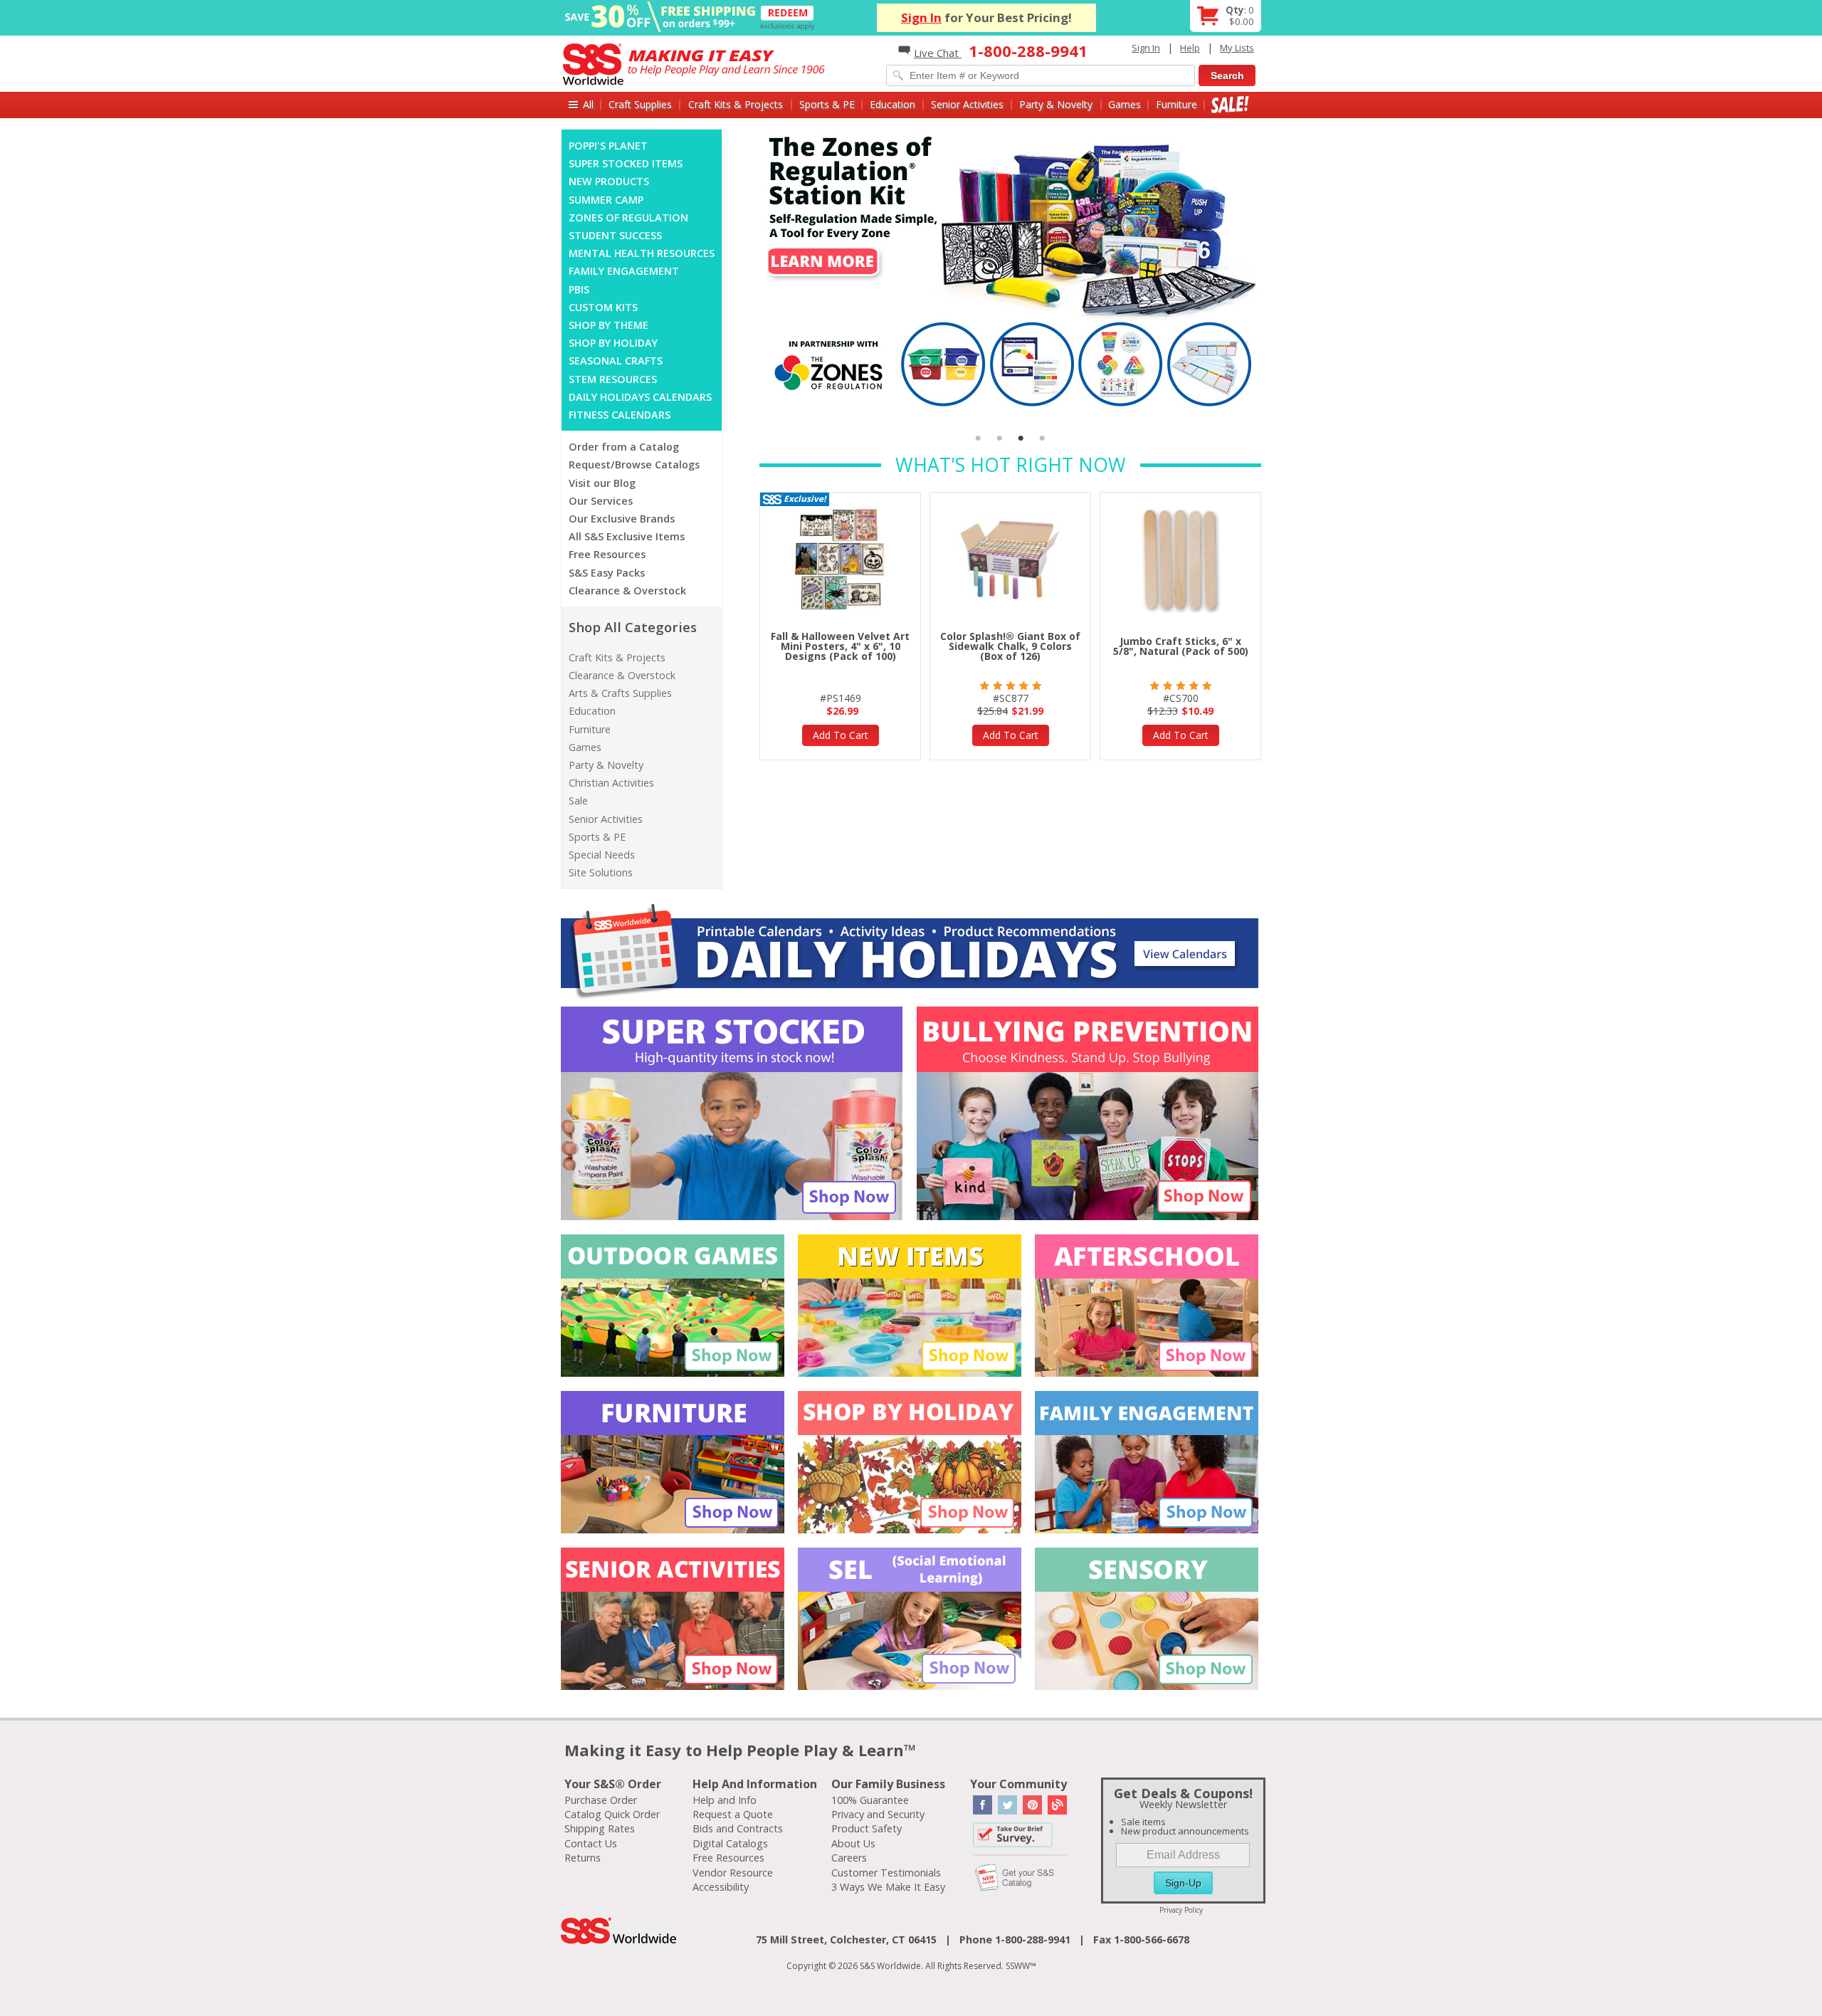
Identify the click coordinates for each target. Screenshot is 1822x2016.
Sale (1230, 104)
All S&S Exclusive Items (627, 536)
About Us (853, 1843)
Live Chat (938, 53)
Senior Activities (967, 104)
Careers (849, 1858)
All (588, 104)
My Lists (1237, 48)
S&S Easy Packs (607, 573)
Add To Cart (841, 735)
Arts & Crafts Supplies (620, 693)
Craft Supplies (640, 104)
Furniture (1176, 104)
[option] (1011, 271)
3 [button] (1021, 439)
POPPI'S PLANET (608, 146)
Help (1190, 48)
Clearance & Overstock (627, 590)
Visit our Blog (602, 483)
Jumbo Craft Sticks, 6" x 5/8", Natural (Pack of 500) (1181, 646)
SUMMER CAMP (606, 200)
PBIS (579, 289)
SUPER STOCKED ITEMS (626, 163)
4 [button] (1043, 439)
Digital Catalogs (730, 1843)
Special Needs (602, 855)
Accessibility (721, 1887)
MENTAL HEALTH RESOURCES (642, 253)
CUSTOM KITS (603, 307)
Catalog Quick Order (612, 1814)
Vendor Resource (733, 1873)
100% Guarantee (870, 1800)
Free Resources (607, 554)
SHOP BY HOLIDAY (613, 343)
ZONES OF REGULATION (628, 217)
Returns (583, 1858)
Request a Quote (733, 1814)
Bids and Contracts (738, 1828)
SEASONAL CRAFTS (616, 361)
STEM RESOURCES (613, 379)
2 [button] (1000, 439)
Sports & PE (827, 104)
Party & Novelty (1056, 104)
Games (1125, 104)
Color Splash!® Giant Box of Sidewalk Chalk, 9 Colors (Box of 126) (1010, 646)
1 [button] (979, 439)
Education (892, 104)
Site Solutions (601, 872)
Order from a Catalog (624, 447)
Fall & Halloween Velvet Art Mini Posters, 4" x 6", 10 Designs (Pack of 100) (840, 646)
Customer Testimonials (886, 1873)
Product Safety (867, 1828)
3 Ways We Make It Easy (888, 1887)
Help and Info (725, 1800)
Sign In (921, 17)
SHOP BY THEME (609, 325)
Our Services (601, 501)
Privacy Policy (1181, 1910)
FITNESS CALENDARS (620, 415)
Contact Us (591, 1843)
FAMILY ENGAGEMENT (624, 271)
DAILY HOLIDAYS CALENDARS (640, 397)
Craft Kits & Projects (736, 104)
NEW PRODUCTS (609, 181)
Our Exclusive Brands (622, 519)
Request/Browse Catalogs (634, 464)
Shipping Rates (600, 1828)
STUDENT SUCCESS (615, 235)
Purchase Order (601, 1800)
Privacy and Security (878, 1814)
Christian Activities (611, 783)
